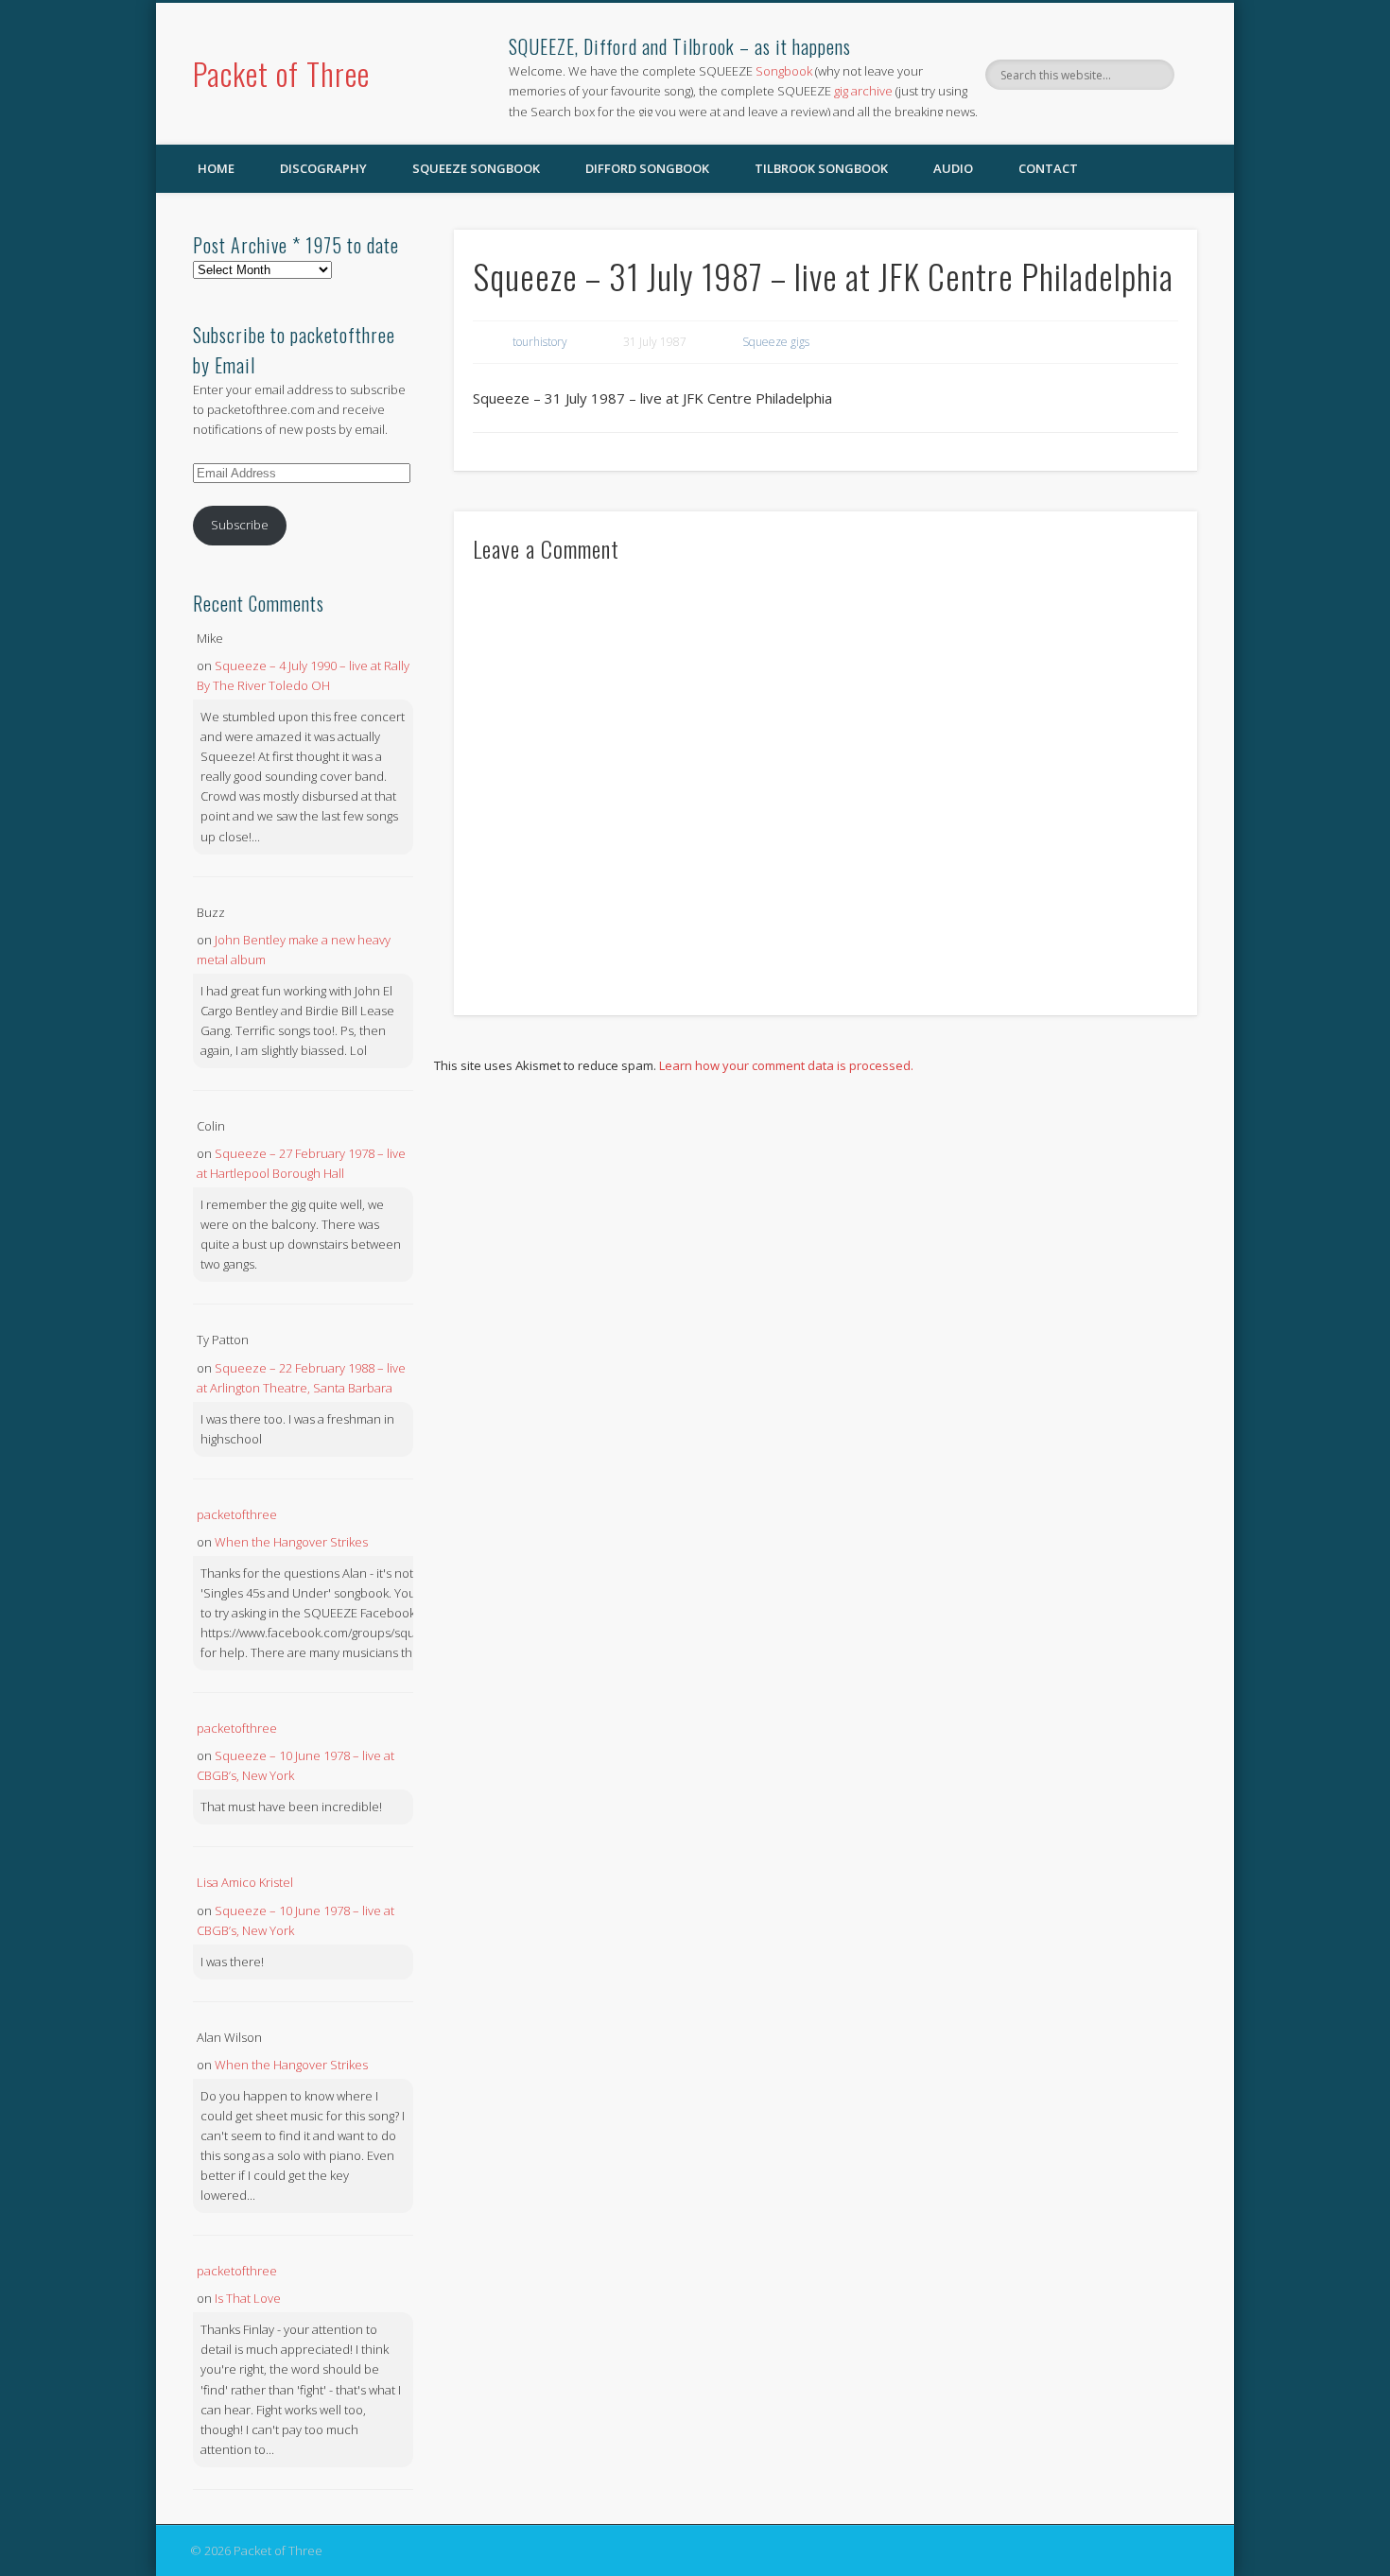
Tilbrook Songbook (821, 168)
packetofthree (237, 1514)
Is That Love (248, 2298)
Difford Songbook (647, 168)
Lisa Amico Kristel (245, 1882)
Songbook (784, 71)
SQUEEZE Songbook (476, 168)
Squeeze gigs (776, 342)
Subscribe (240, 525)
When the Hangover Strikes (291, 1542)
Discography (323, 168)
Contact (1048, 168)
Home (216, 168)
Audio (953, 168)
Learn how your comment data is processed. (786, 1065)
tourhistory (540, 342)
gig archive (863, 91)
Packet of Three (281, 73)
